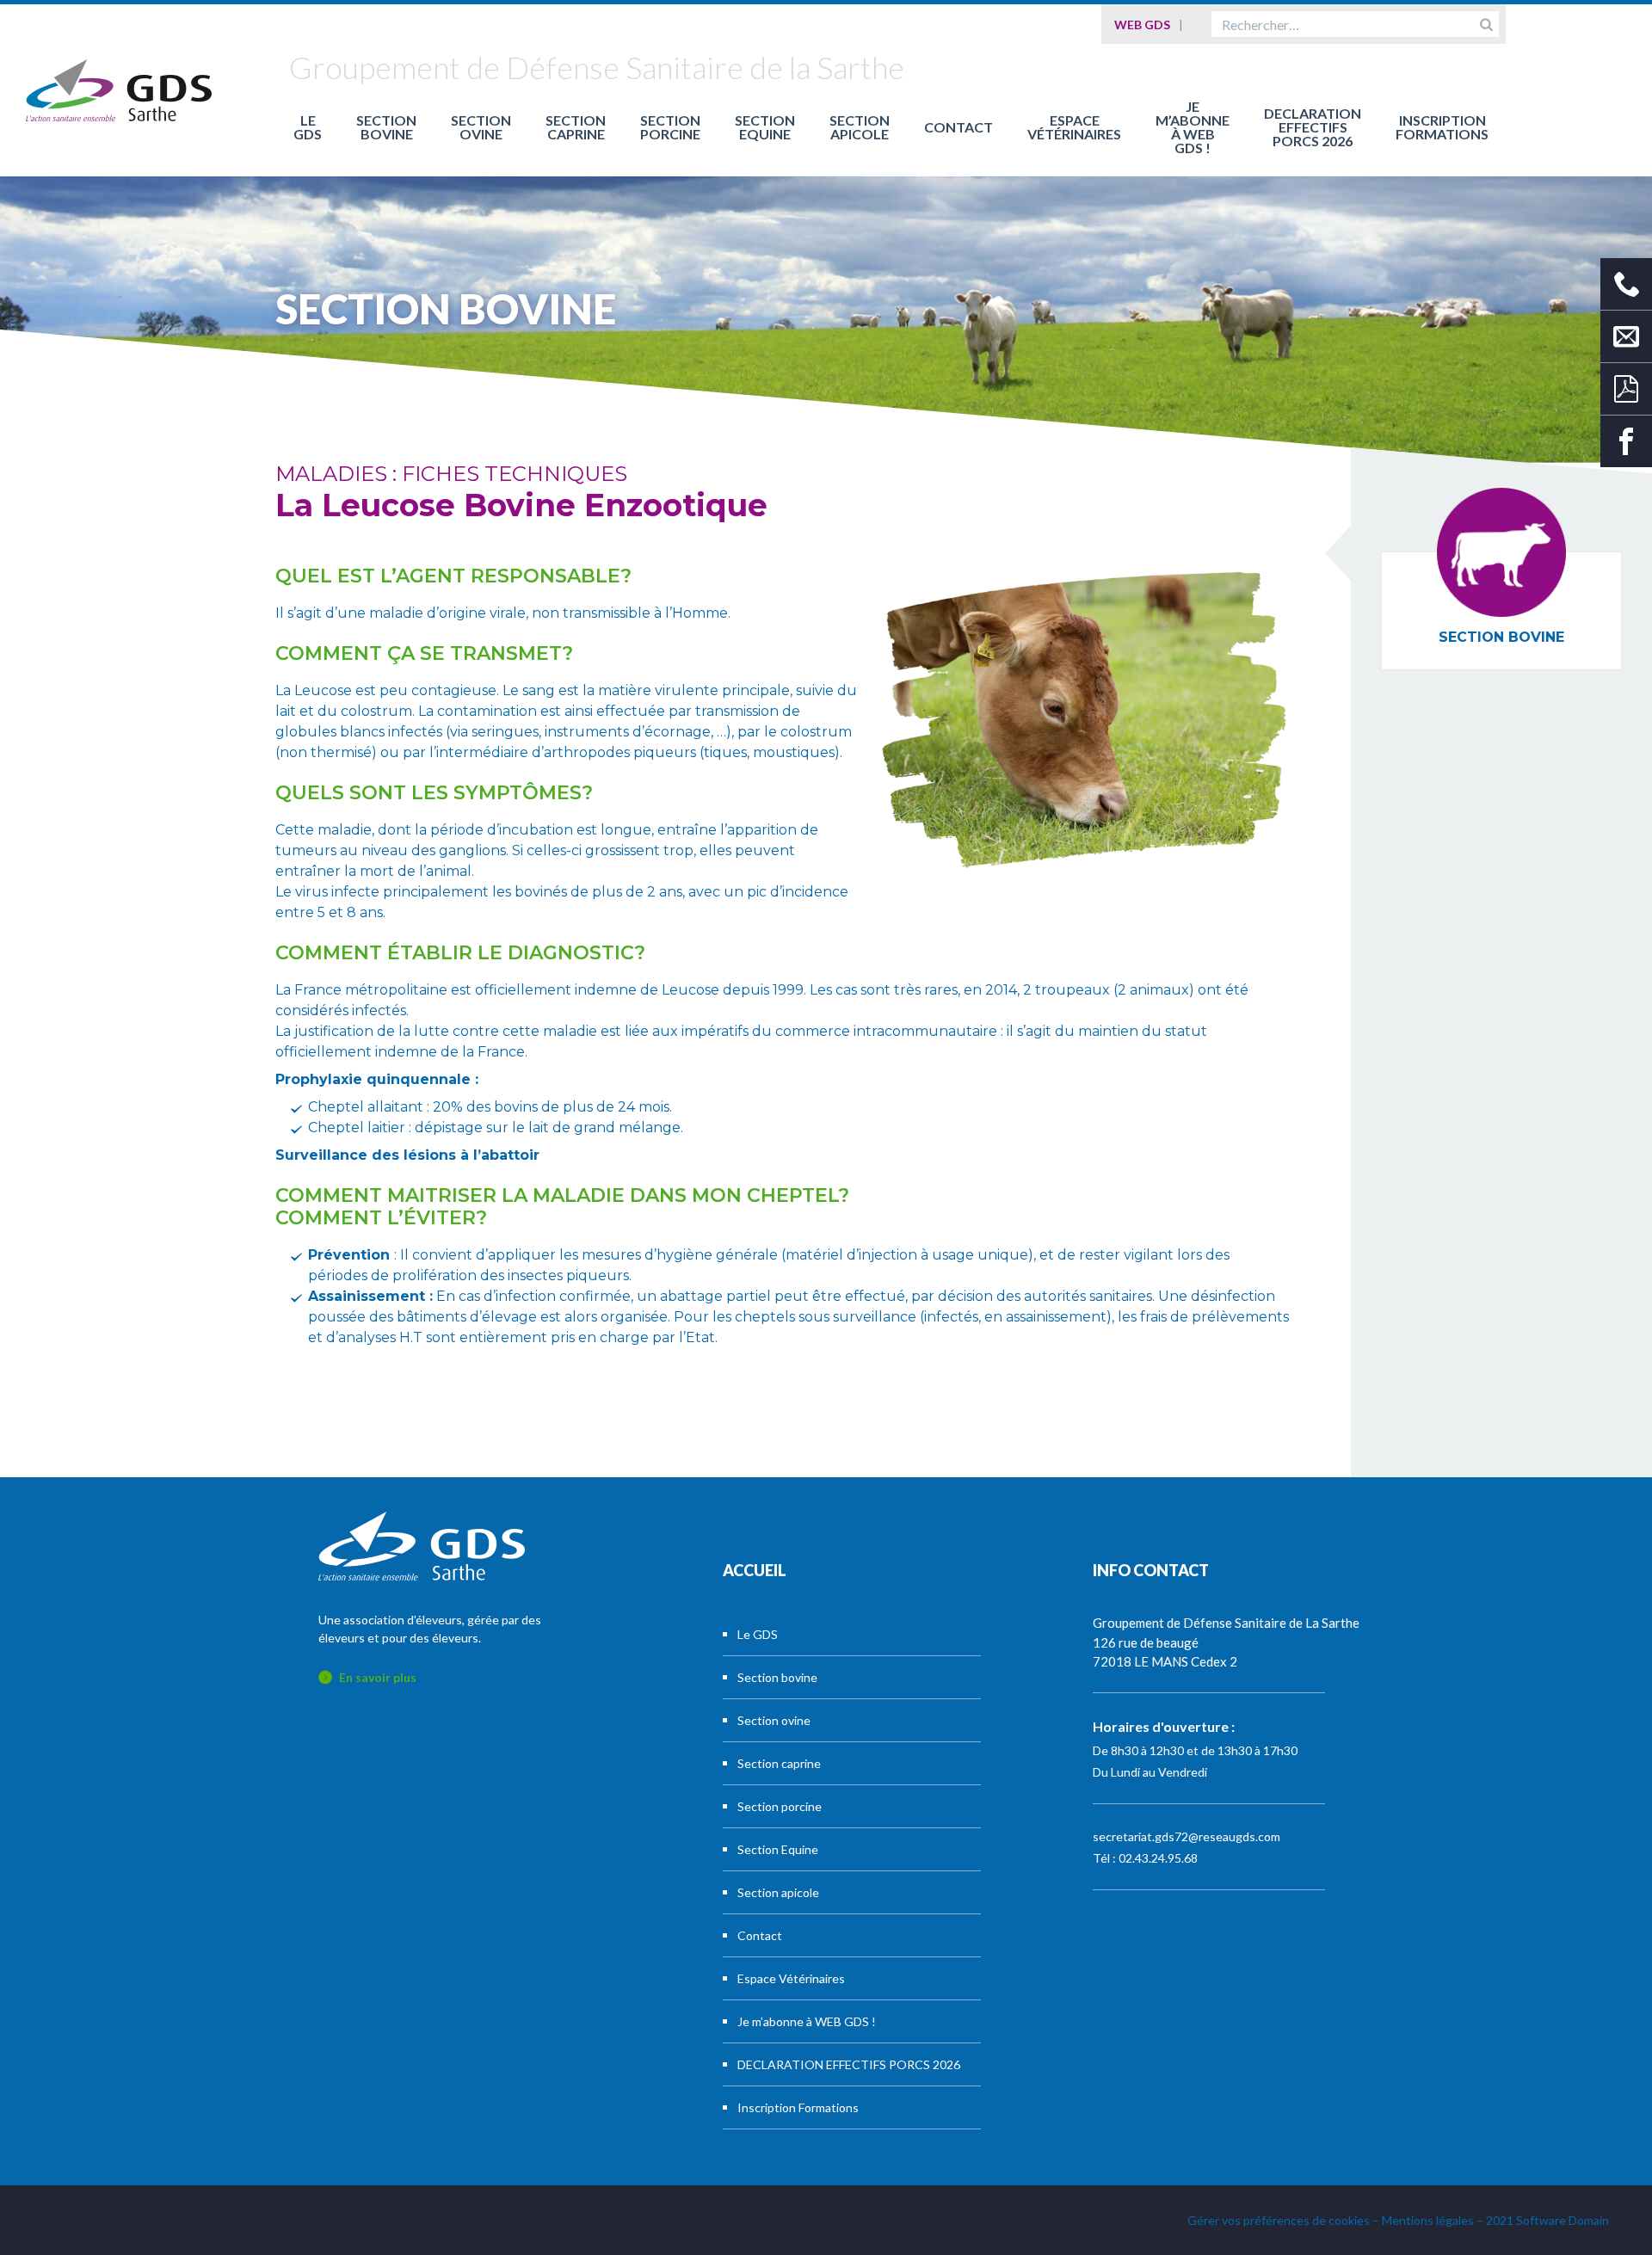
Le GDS (308, 127)
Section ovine (481, 127)
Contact (959, 127)
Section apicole (860, 127)
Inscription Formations (1442, 127)
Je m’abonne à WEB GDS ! (1193, 127)
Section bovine (386, 127)
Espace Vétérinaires (1074, 127)
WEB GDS (1142, 25)
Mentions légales (1428, 2220)
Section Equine (765, 127)
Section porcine (670, 127)
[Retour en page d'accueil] (119, 90)
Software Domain (1563, 2220)
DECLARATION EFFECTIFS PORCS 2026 (1313, 127)
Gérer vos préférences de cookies (1279, 2220)
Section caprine (576, 127)
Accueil (755, 1570)
